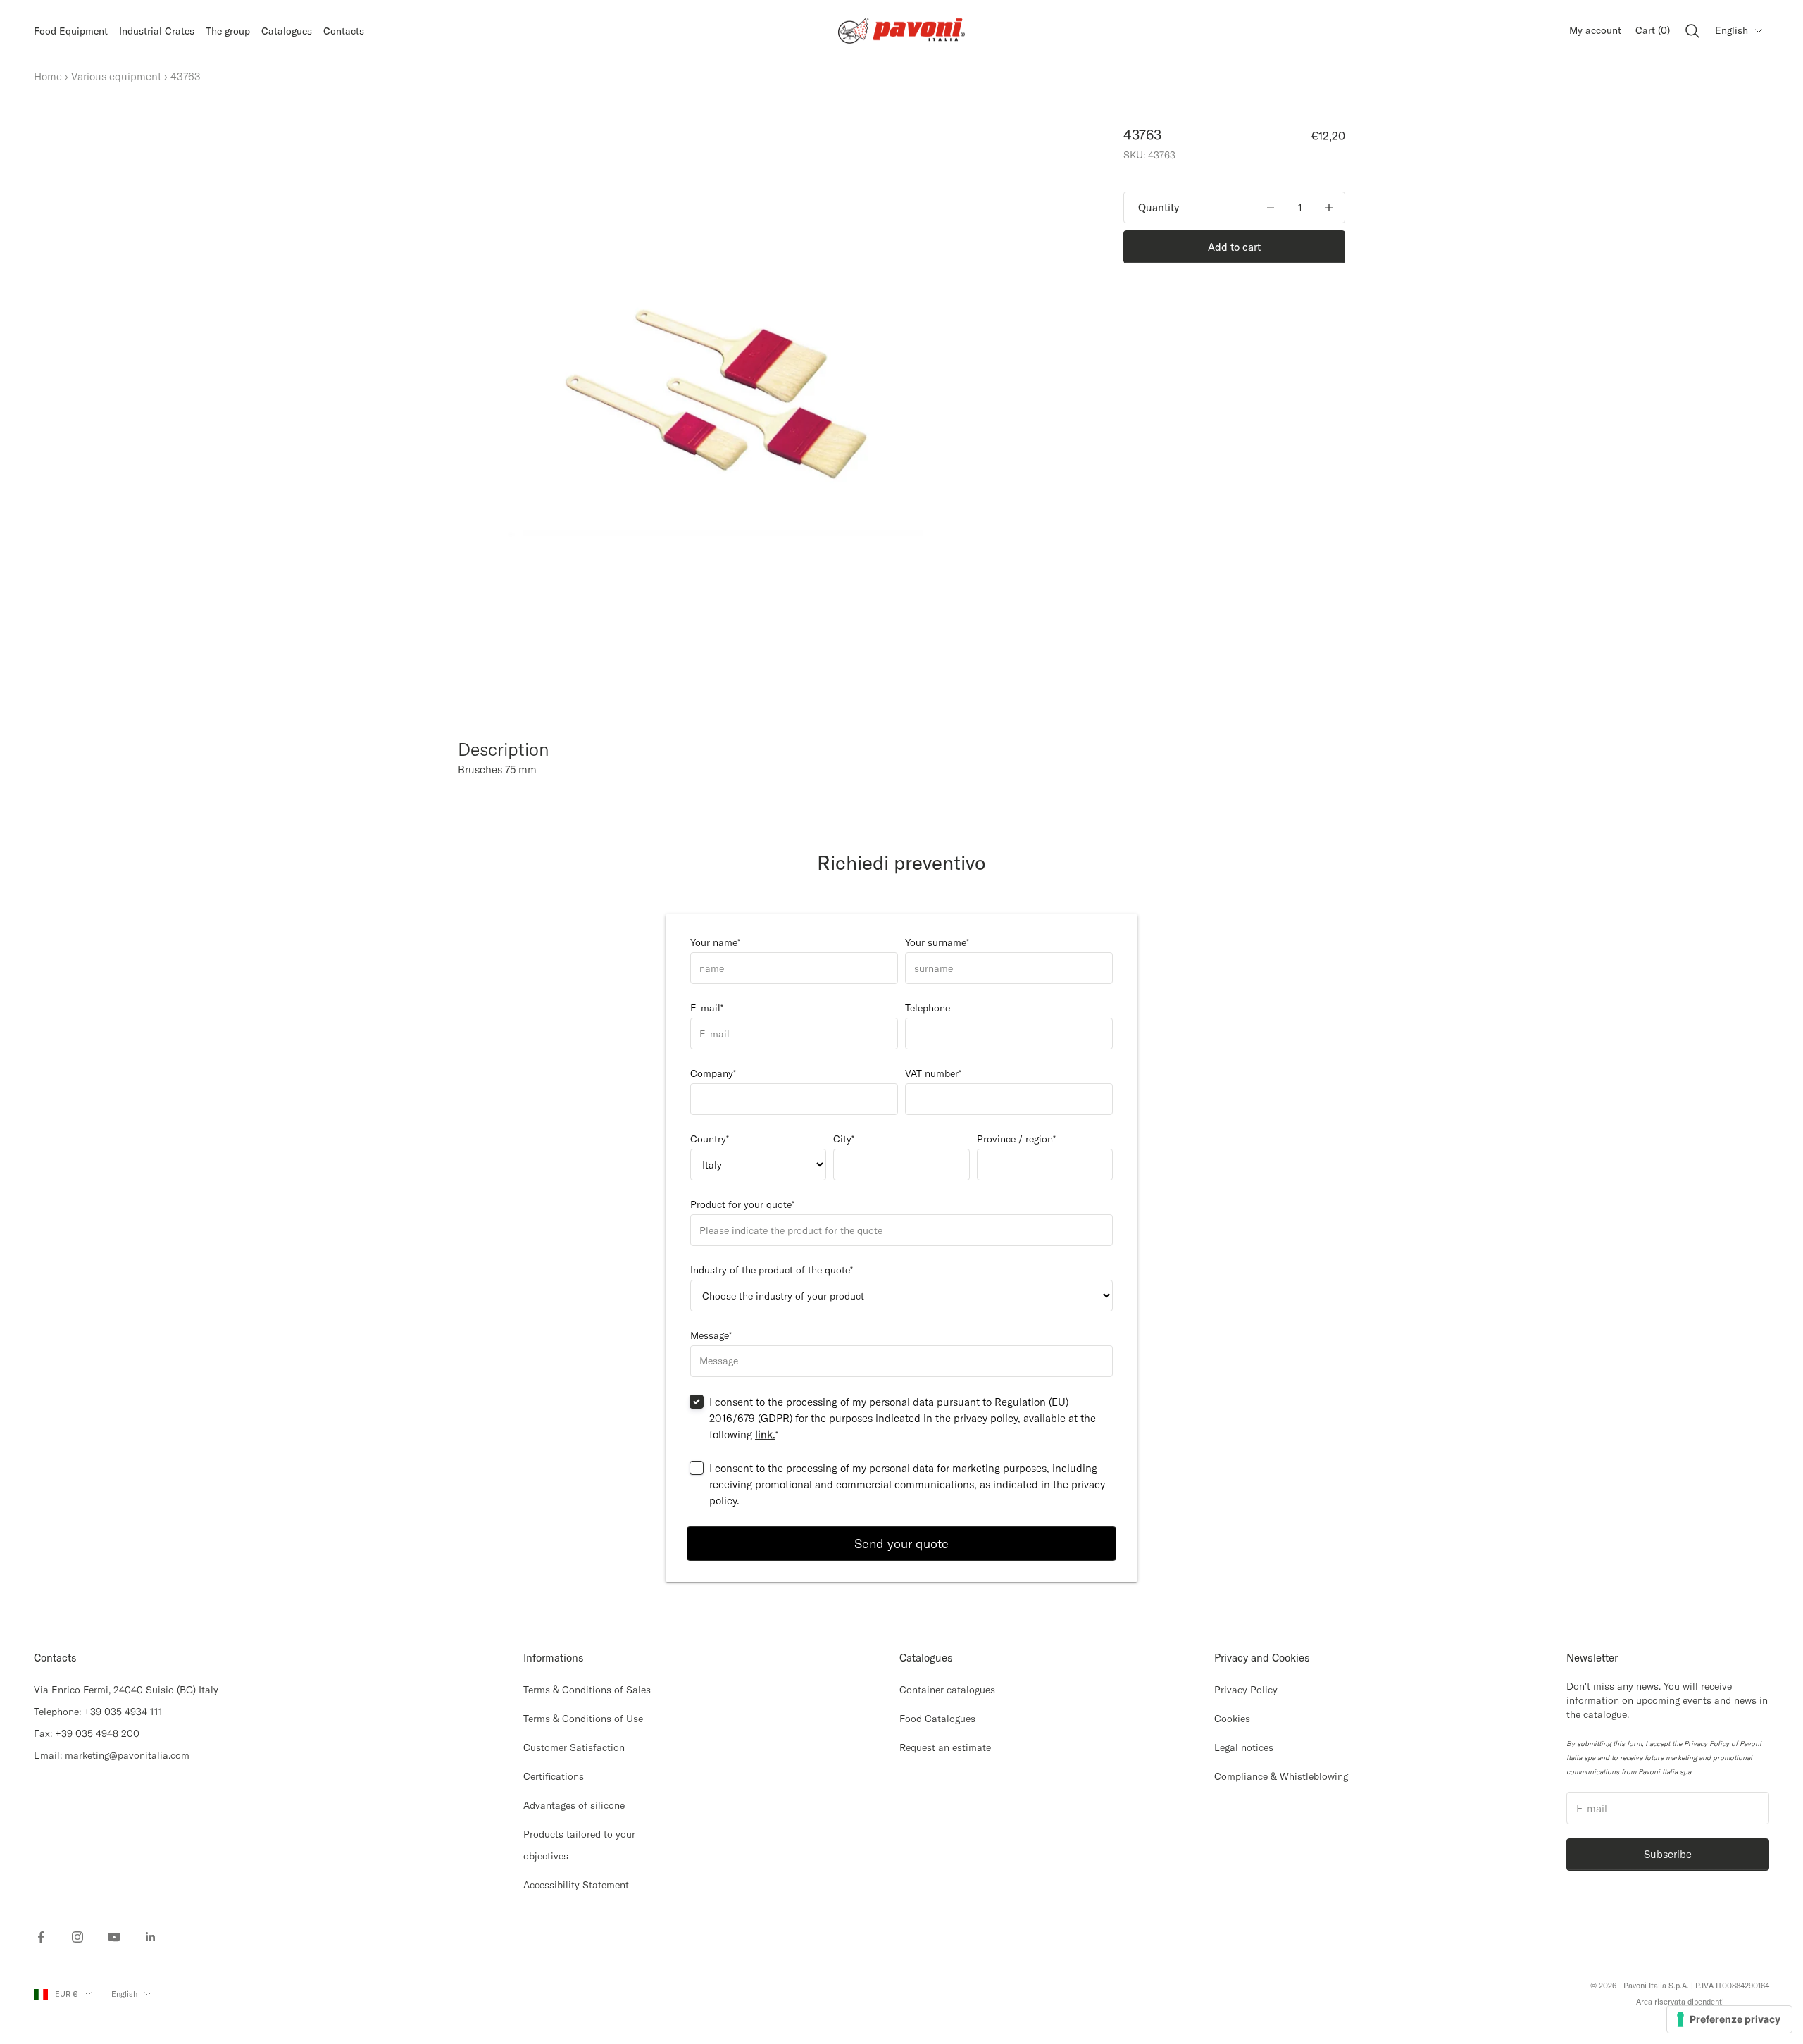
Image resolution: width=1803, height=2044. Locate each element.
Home (48, 76)
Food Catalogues (937, 1719)
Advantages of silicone (574, 1805)
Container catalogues (947, 1690)
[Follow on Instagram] (77, 1937)
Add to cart (1234, 247)
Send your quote (901, 1544)
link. (765, 1434)
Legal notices (1244, 1747)
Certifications (554, 1776)
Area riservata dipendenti (1680, 2002)
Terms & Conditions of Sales (587, 1690)
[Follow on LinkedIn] (151, 1937)
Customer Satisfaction (574, 1747)
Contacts (344, 31)
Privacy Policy (1246, 1690)
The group (228, 31)
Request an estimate (945, 1747)
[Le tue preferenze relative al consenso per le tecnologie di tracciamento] (1729, 2019)
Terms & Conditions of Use (583, 1719)
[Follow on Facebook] (41, 1937)
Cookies (1232, 1719)
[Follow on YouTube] (114, 1937)
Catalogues (287, 31)
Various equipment (116, 76)
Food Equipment (71, 31)
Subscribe (1668, 1854)
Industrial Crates (157, 31)
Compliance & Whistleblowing (1281, 1776)
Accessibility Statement (576, 1885)
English (1732, 30)
